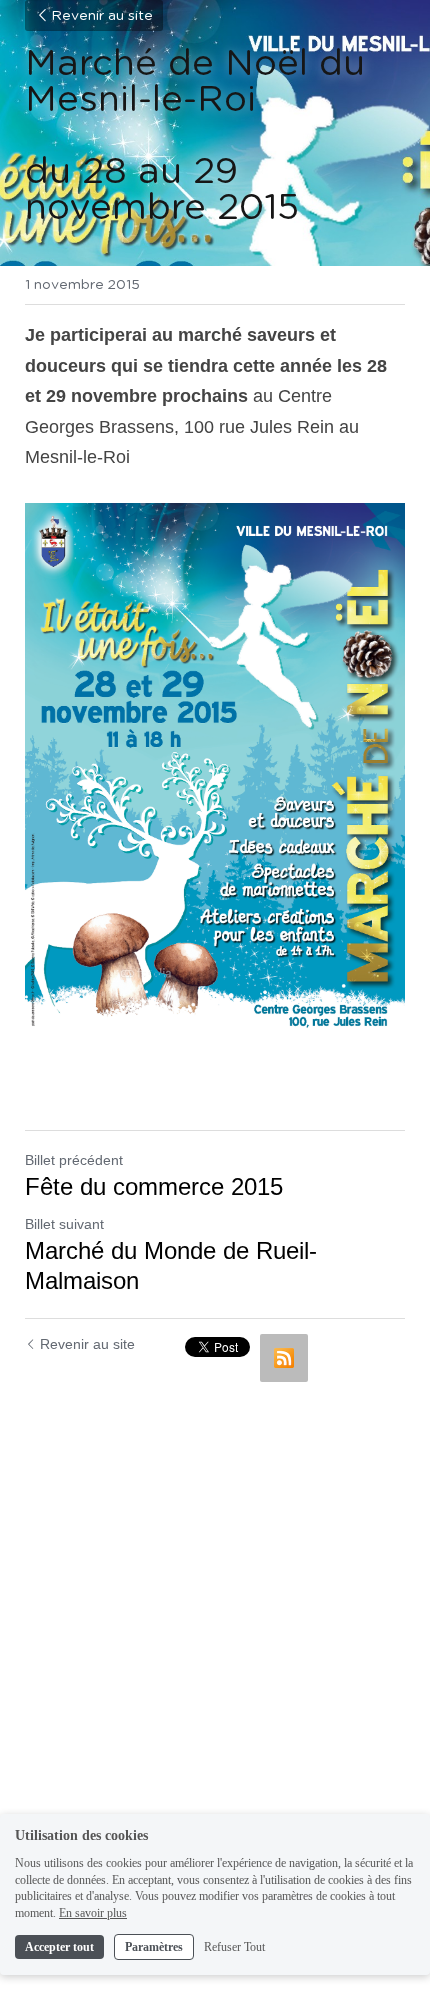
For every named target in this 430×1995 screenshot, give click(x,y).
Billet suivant (64, 1224)
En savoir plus (93, 1913)
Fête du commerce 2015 (154, 1186)
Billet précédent (74, 1160)
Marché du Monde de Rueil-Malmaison (171, 1265)
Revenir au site (102, 16)
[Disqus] (215, 1642)
